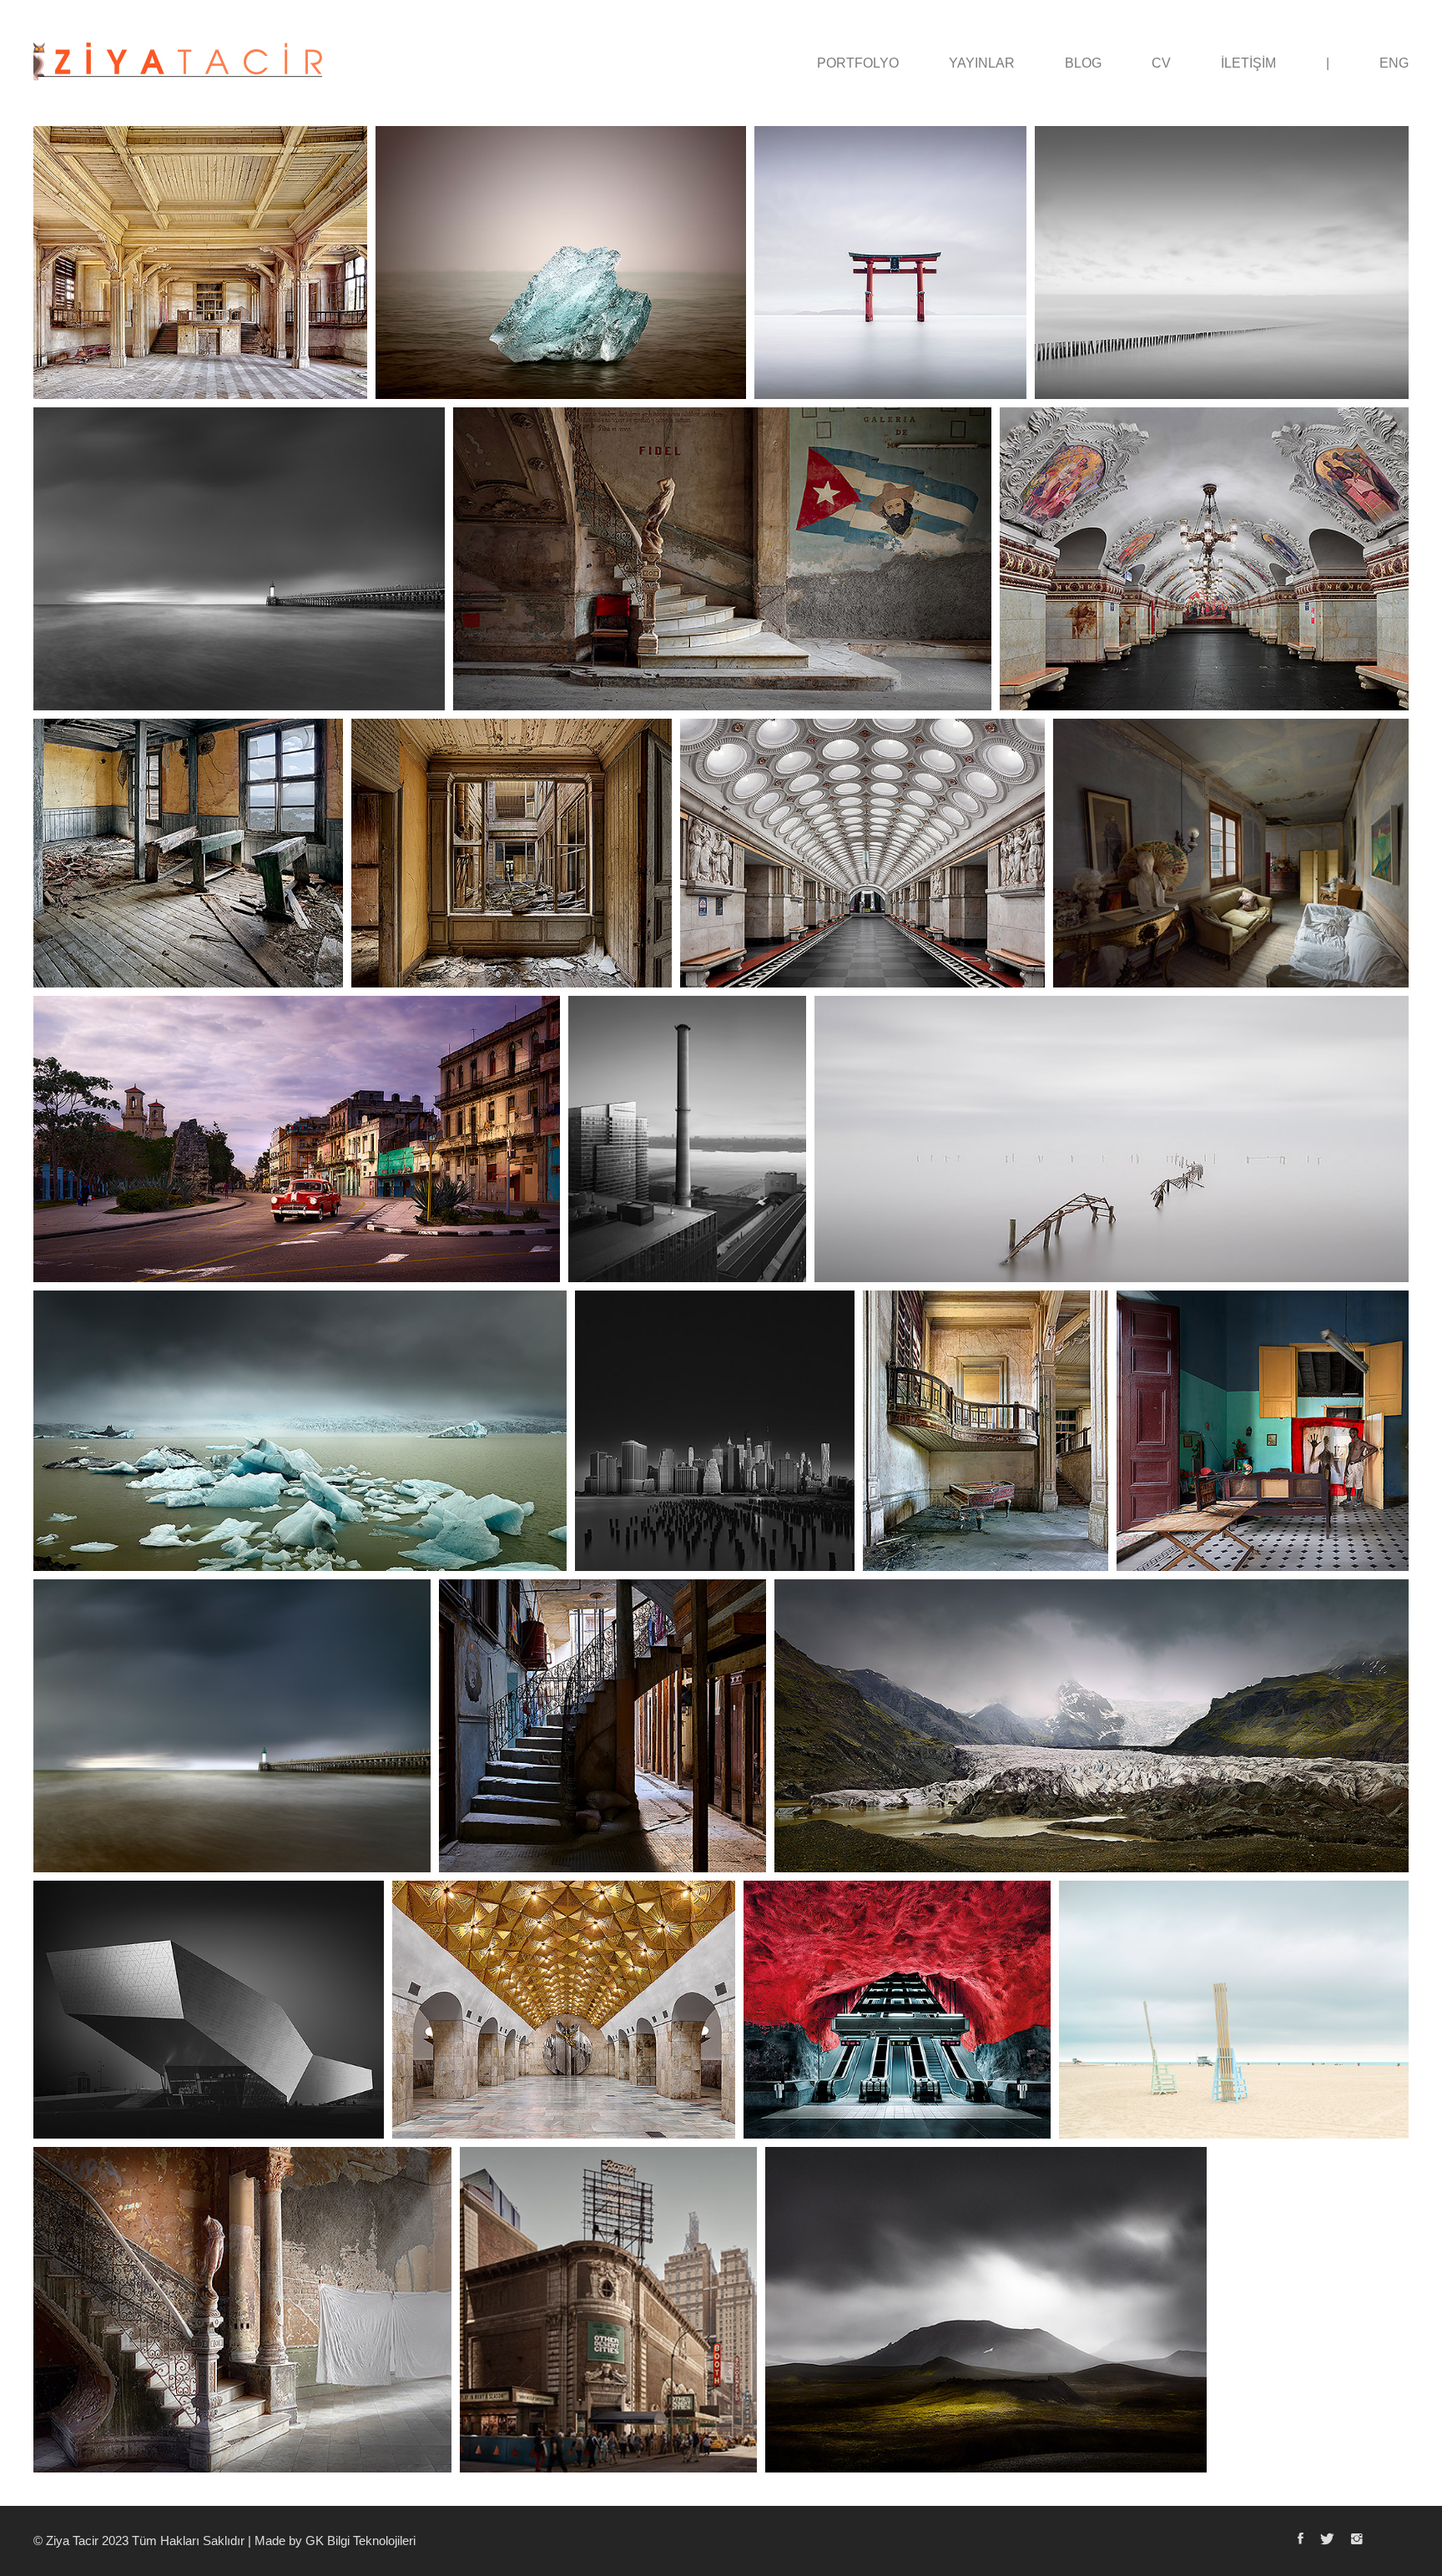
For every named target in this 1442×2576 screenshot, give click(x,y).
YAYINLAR (982, 63)
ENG (1394, 63)
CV (1161, 63)
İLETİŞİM (1248, 63)
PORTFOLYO (858, 63)
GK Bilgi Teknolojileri (360, 2541)
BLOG (1083, 63)
